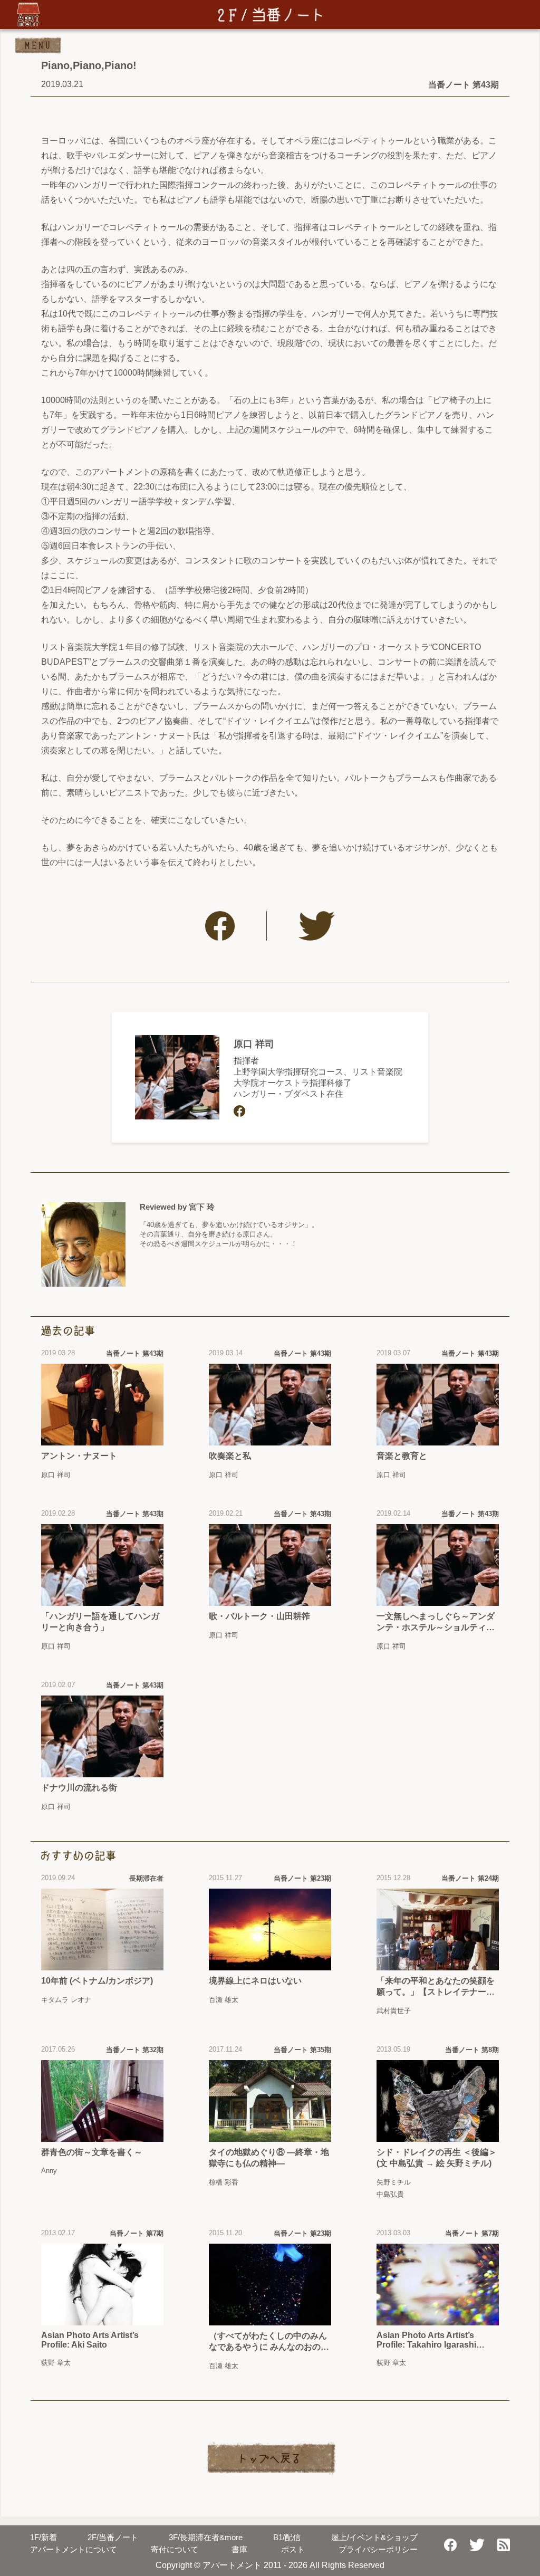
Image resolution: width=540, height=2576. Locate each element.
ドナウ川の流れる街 (79, 1788)
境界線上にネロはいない (255, 1981)
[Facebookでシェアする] (220, 926)
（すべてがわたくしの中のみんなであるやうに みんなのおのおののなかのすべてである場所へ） (269, 2342)
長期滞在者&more (206, 2537)
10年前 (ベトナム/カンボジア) (97, 1981)
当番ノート (113, 2537)
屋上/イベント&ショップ (374, 2537)
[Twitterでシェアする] (317, 926)
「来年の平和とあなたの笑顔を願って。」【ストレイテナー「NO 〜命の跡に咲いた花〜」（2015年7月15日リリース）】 (436, 1987)
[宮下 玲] (83, 1244)
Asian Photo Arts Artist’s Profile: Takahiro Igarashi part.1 (426, 2340)
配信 (287, 2537)
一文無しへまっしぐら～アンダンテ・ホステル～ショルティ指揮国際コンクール (436, 1622)
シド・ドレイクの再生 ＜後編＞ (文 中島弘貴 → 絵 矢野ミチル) (437, 2158)
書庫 (239, 2549)
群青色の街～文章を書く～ (92, 2152)
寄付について (175, 2549)
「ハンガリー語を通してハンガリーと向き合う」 (100, 1622)
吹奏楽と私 (230, 1456)
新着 (44, 2537)
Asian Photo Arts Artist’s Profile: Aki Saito (90, 2340)
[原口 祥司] (177, 1077)
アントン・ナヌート (79, 1456)
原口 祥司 (254, 1044)
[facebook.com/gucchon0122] (239, 1111)
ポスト (293, 2549)
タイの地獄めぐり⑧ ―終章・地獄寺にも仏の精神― (269, 2158)
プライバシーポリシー (378, 2549)
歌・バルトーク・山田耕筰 (259, 1616)
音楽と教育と (402, 1456)
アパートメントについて (74, 2549)
